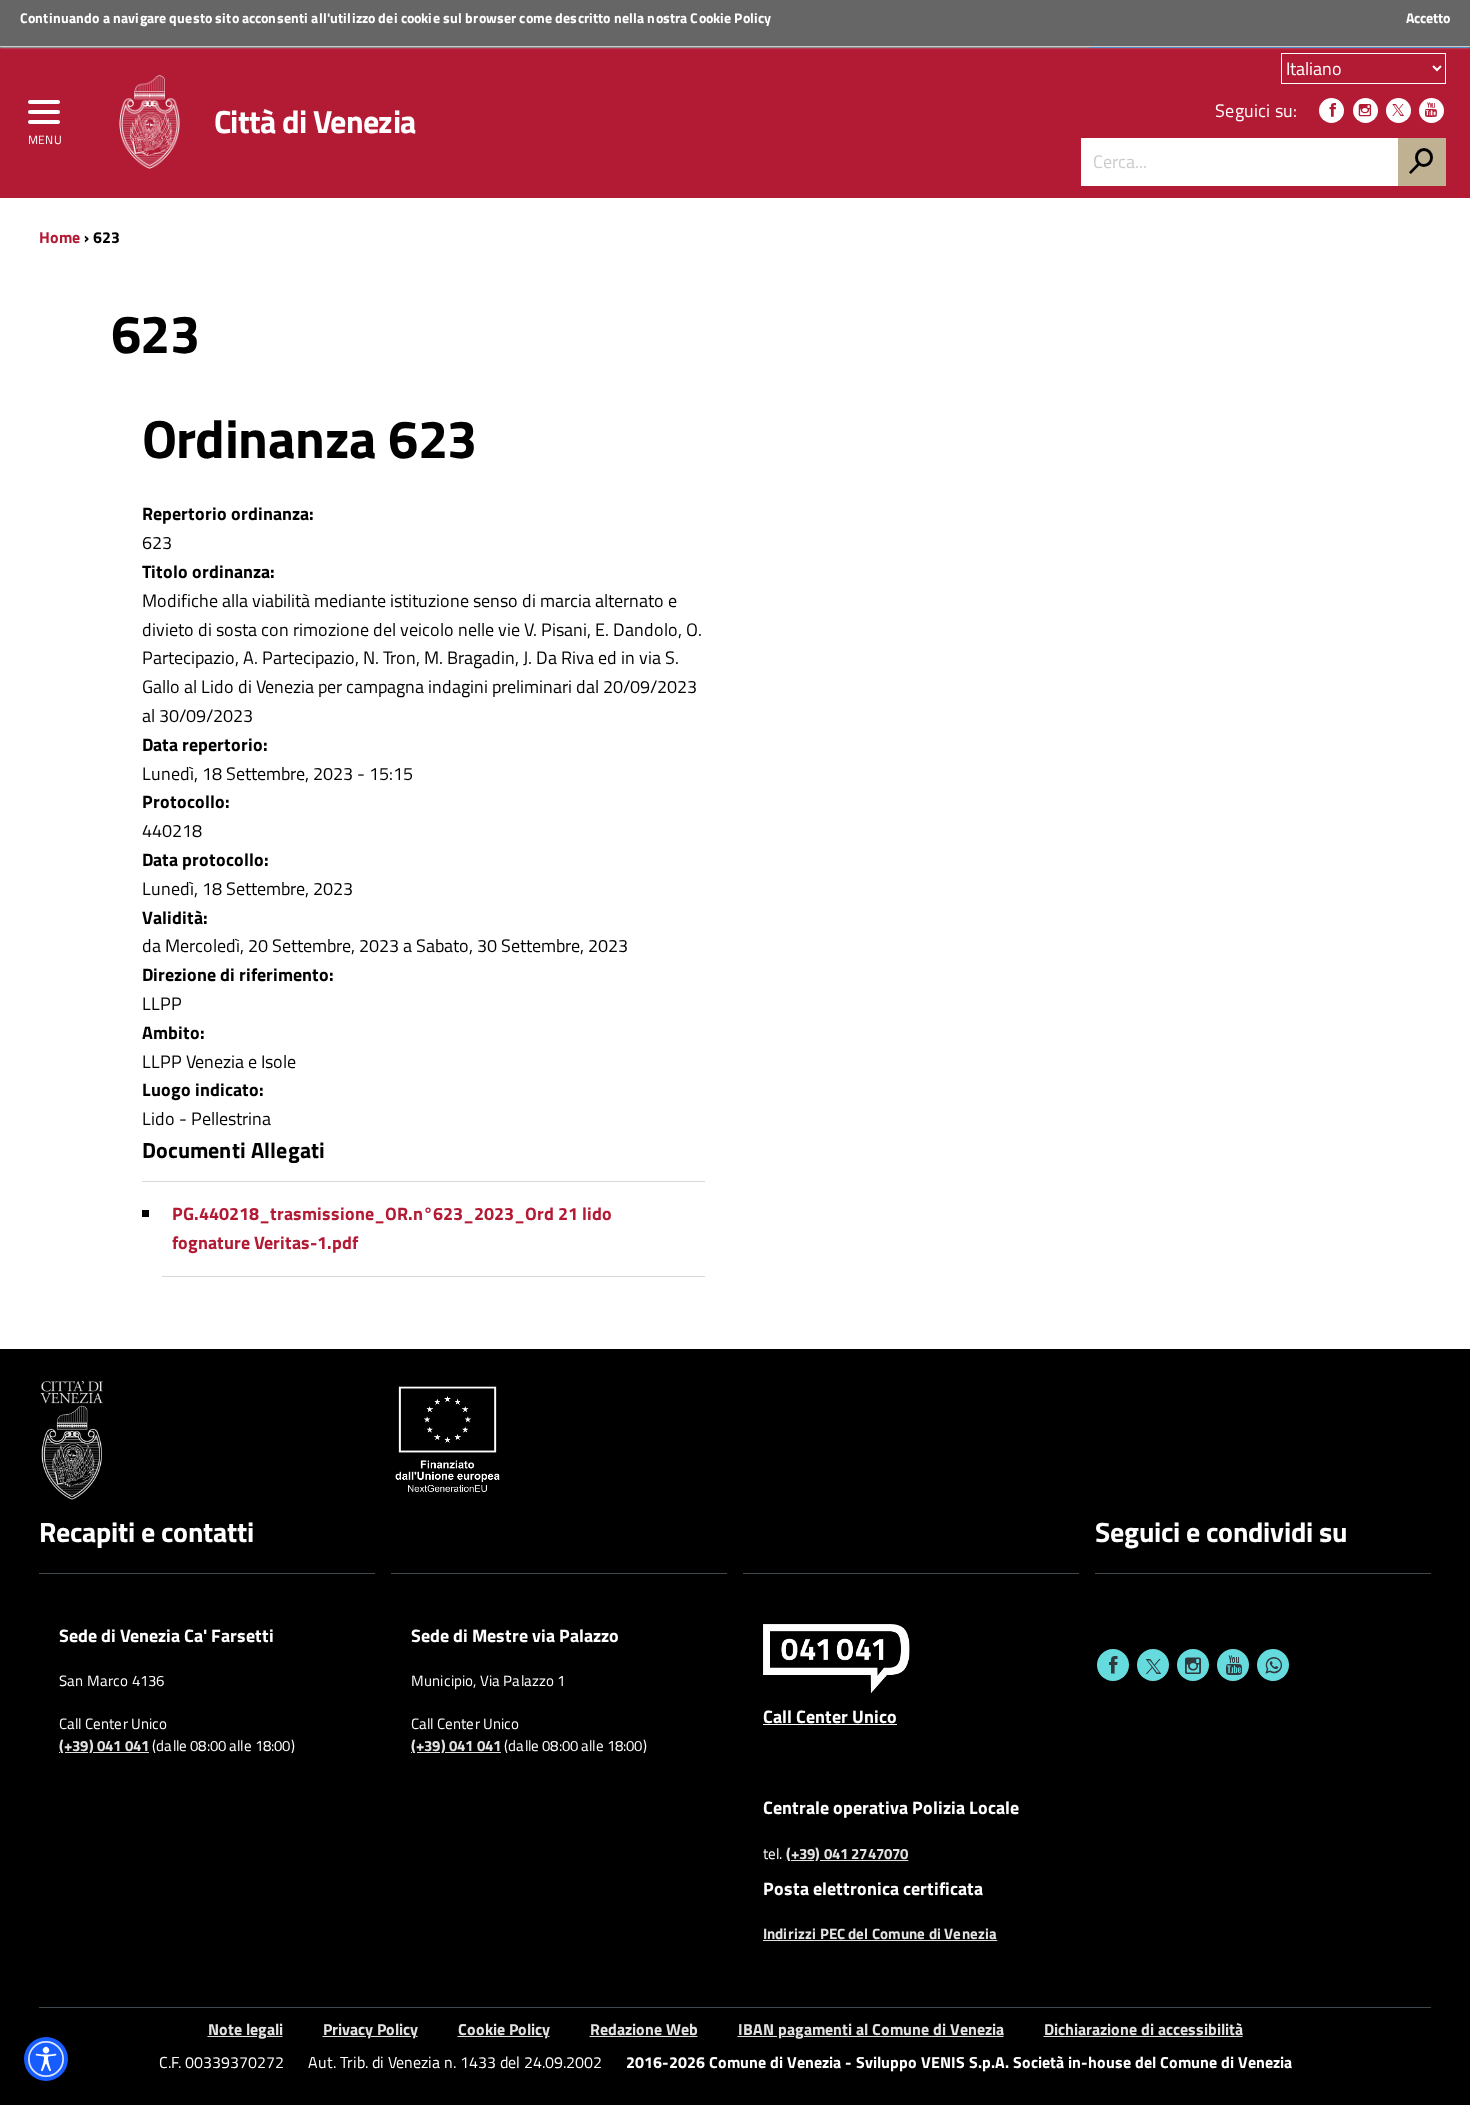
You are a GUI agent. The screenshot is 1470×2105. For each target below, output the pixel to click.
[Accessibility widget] (46, 2059)
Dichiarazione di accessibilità (1143, 2029)
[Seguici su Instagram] (1365, 110)
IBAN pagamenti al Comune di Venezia (871, 2029)
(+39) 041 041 (104, 1746)
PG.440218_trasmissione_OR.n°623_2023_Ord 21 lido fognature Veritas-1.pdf (392, 1228)
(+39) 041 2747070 (847, 1854)
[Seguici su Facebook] (1331, 110)
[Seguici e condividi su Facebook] (1113, 1665)
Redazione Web (644, 2029)
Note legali (245, 2029)
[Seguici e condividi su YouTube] (1233, 1665)
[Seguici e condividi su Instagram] (1193, 1665)
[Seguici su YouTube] (1431, 110)
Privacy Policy (370, 2029)
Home (59, 237)
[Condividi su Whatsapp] (1273, 1665)
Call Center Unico (830, 1716)
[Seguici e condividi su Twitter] (1153, 1665)
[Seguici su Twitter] (1398, 110)
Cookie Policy (730, 17)
